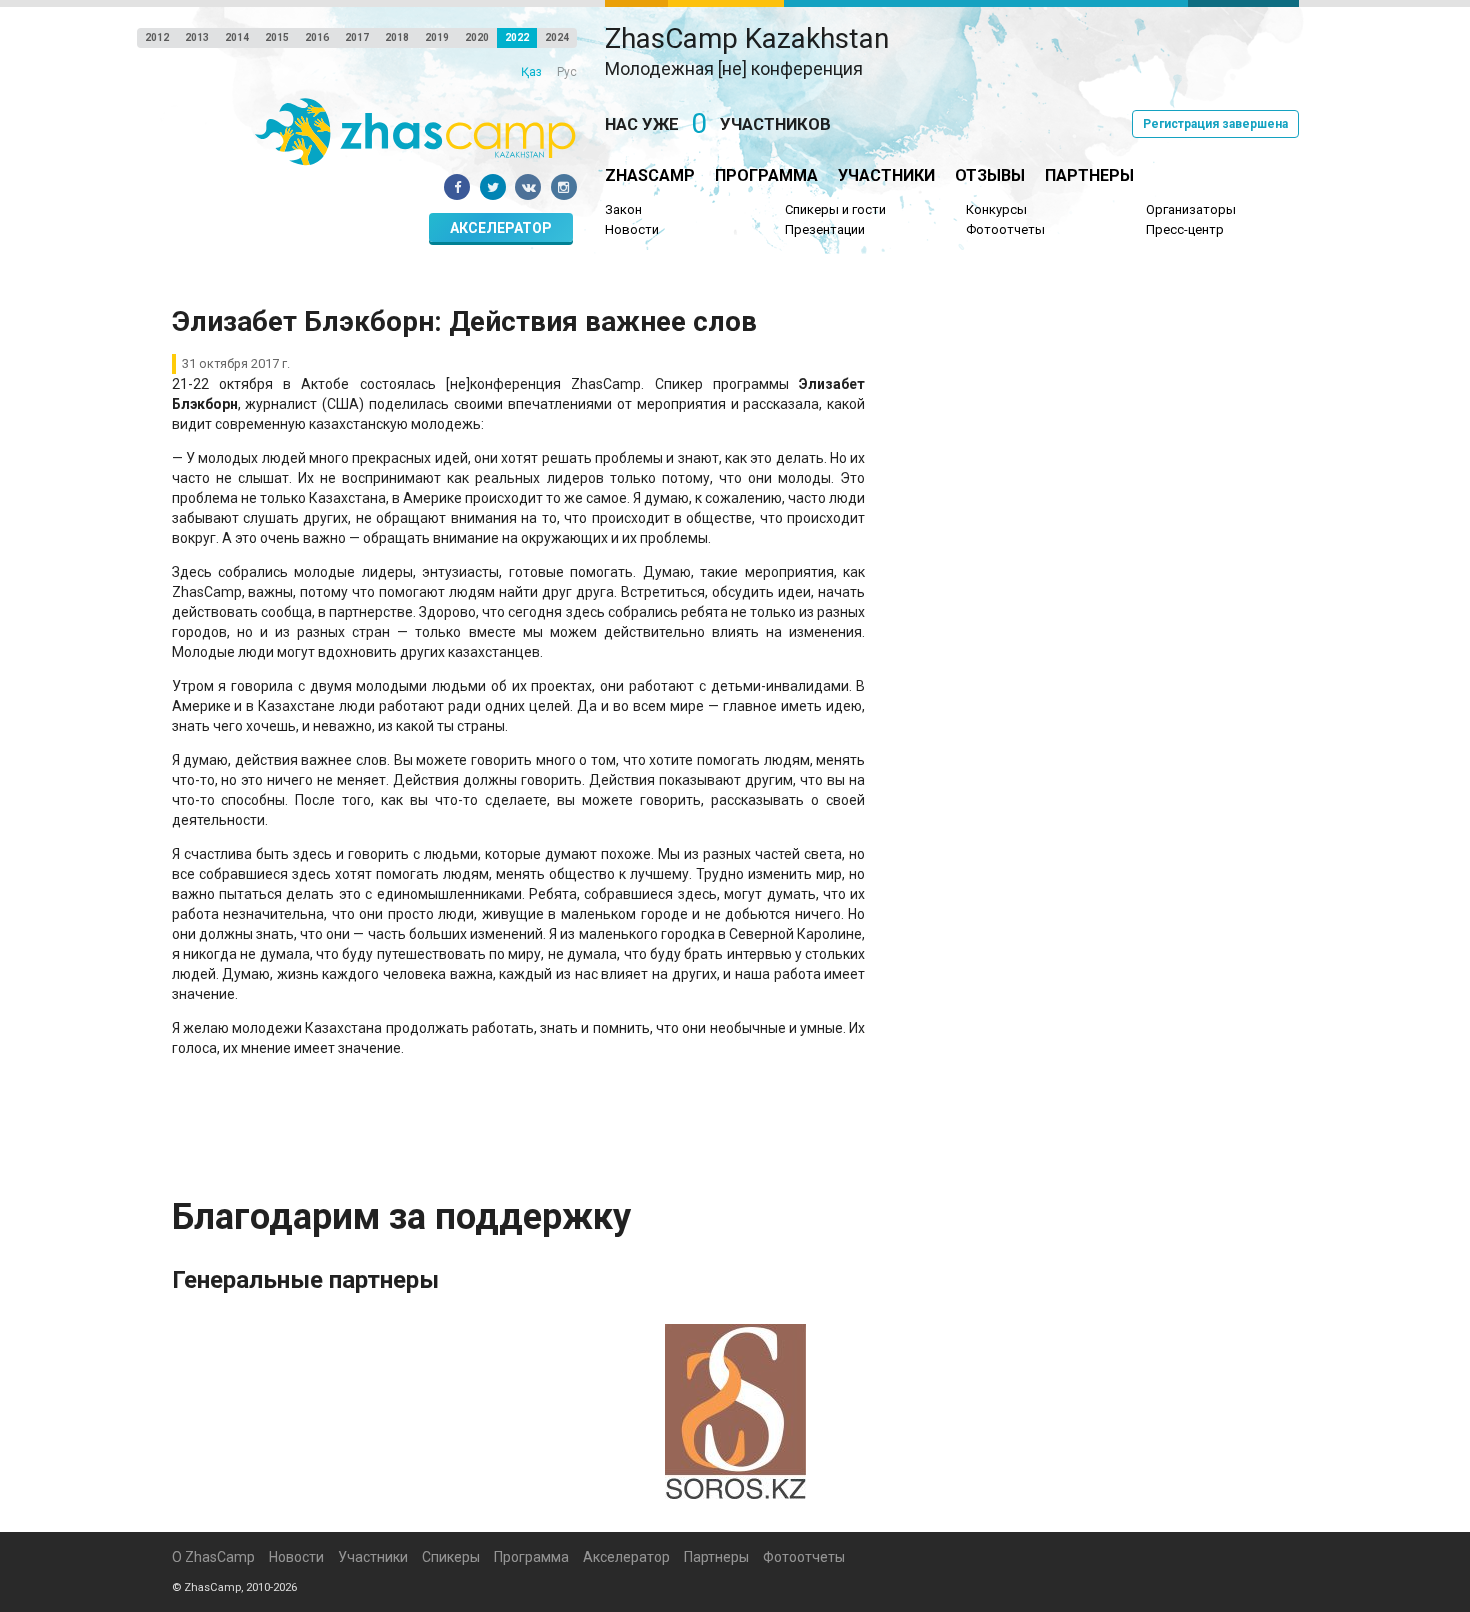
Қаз (531, 72)
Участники (886, 175)
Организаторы (1191, 209)
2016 (317, 37)
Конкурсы (996, 209)
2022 (517, 37)
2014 (237, 37)
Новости (632, 229)
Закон (623, 209)
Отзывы (990, 175)
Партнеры (1089, 175)
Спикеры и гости (835, 209)
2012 (157, 37)
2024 (557, 37)
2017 (357, 37)
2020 (477, 37)
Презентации (825, 229)
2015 (277, 37)
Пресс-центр (1185, 229)
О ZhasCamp (213, 1557)
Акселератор (501, 228)
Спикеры (451, 1557)
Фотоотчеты (1005, 229)
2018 (397, 37)
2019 (437, 37)
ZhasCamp (650, 175)
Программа (766, 175)
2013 (197, 37)
